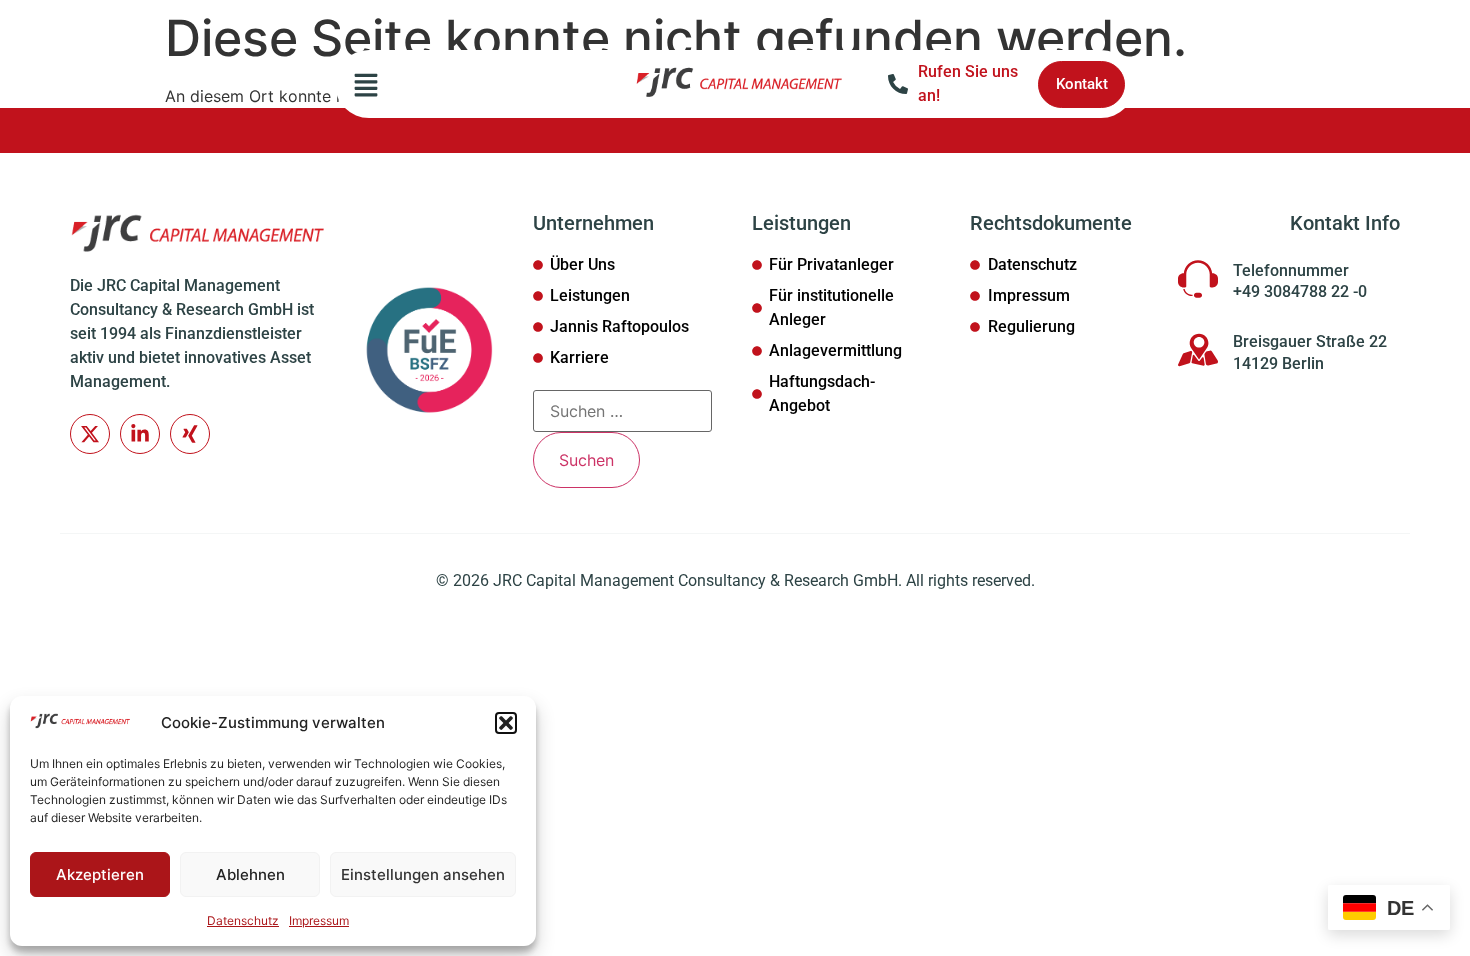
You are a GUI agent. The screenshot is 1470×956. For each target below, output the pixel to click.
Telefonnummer (1291, 270)
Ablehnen (250, 874)
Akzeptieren (100, 874)
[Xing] (190, 434)
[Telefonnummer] (1198, 279)
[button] (506, 723)
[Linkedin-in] (140, 434)
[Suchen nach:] (622, 411)
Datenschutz (243, 920)
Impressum (319, 920)
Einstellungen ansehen (423, 874)
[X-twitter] (90, 434)
